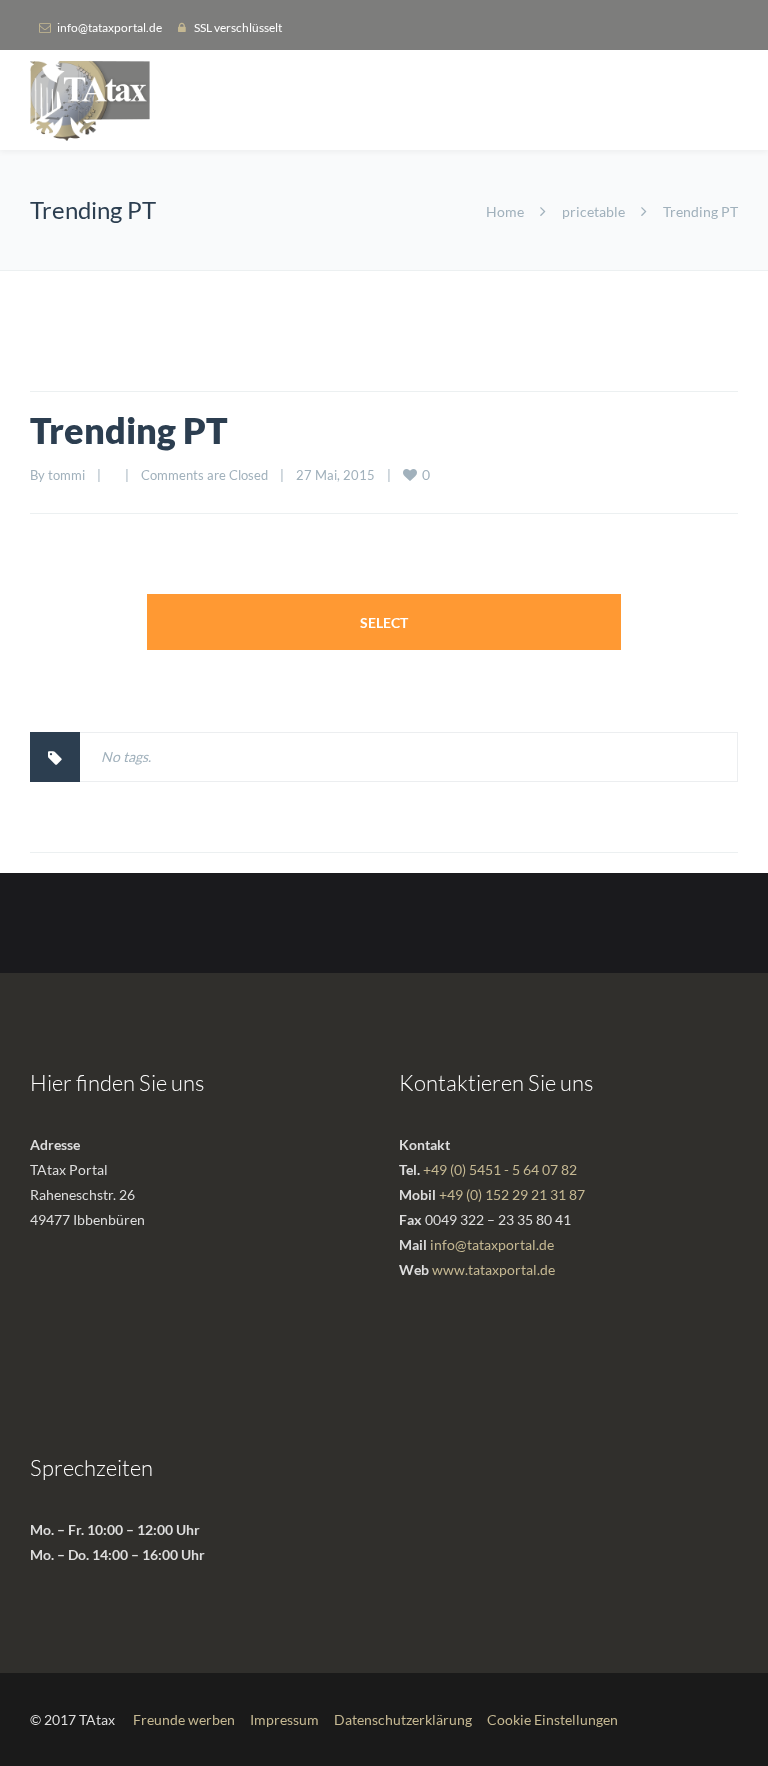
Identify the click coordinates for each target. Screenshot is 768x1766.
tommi (66, 475)
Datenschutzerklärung (403, 1719)
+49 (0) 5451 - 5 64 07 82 (500, 1169)
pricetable (593, 211)
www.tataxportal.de (493, 1269)
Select (384, 622)
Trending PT (129, 430)
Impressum (284, 1719)
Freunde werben (184, 1719)
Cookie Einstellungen (552, 1719)
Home (505, 211)
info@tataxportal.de (109, 27)
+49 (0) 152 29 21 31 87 (512, 1194)
